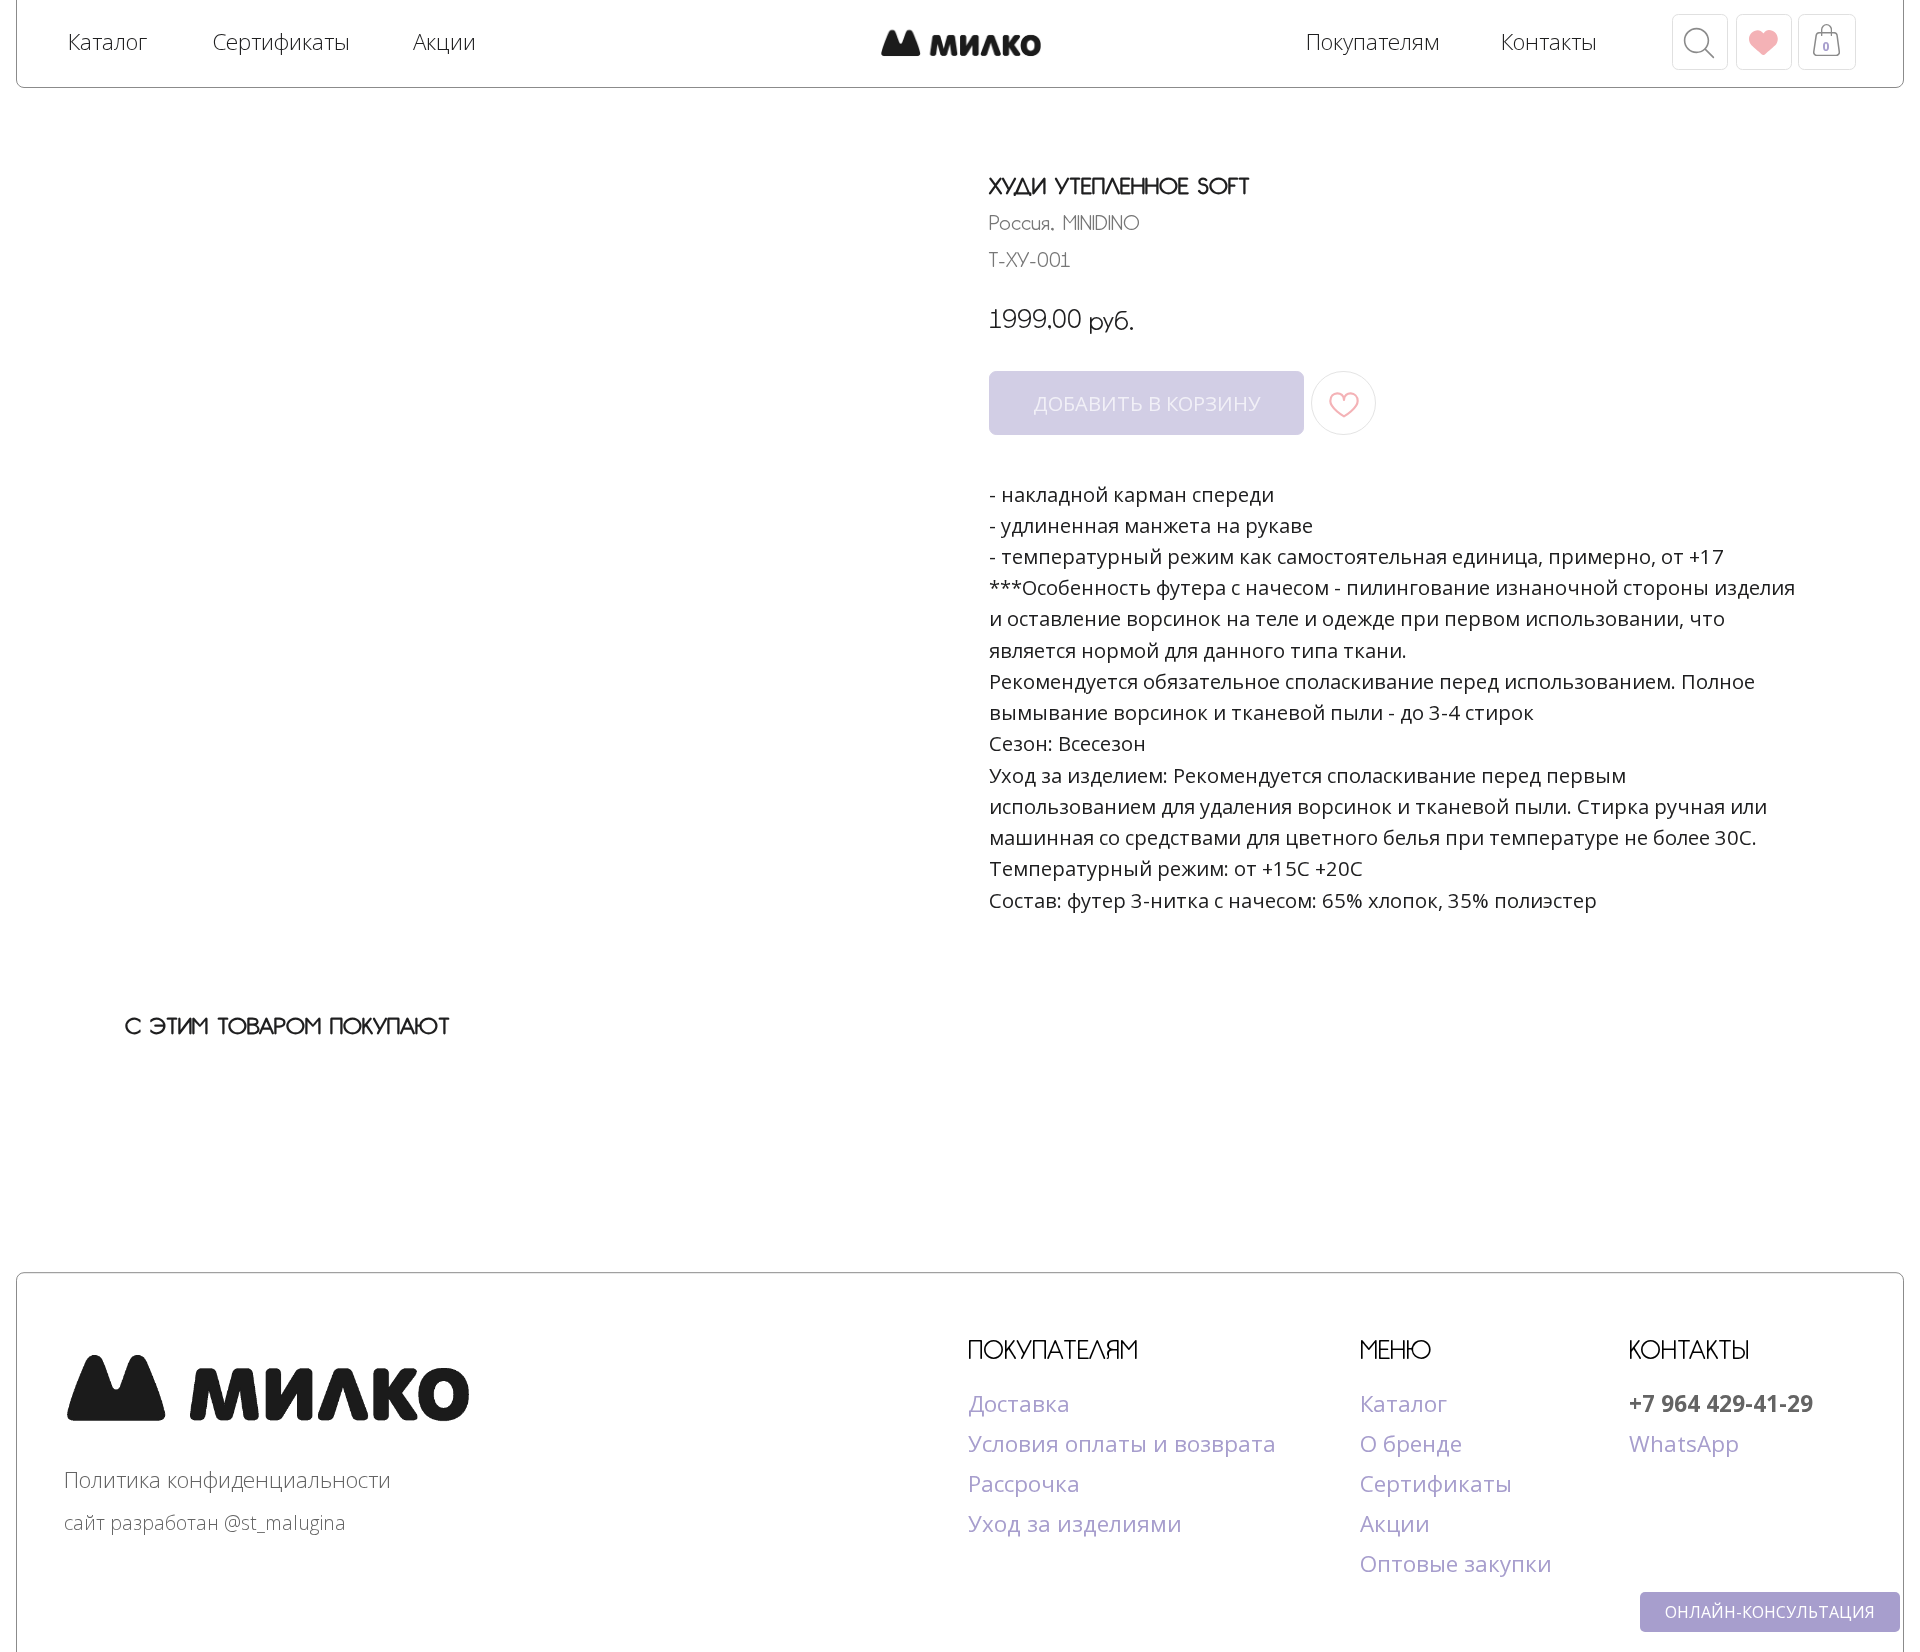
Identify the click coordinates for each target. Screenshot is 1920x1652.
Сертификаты (1436, 1483)
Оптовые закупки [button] (1456, 1563)
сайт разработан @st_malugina (205, 1522)
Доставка (1019, 1403)
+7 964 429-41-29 (1721, 1403)
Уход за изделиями (1075, 1523)
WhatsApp (1684, 1443)
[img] (961, 45)
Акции (1395, 1523)
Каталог (1403, 1403)
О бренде (1411, 1443)
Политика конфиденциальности (227, 1479)
